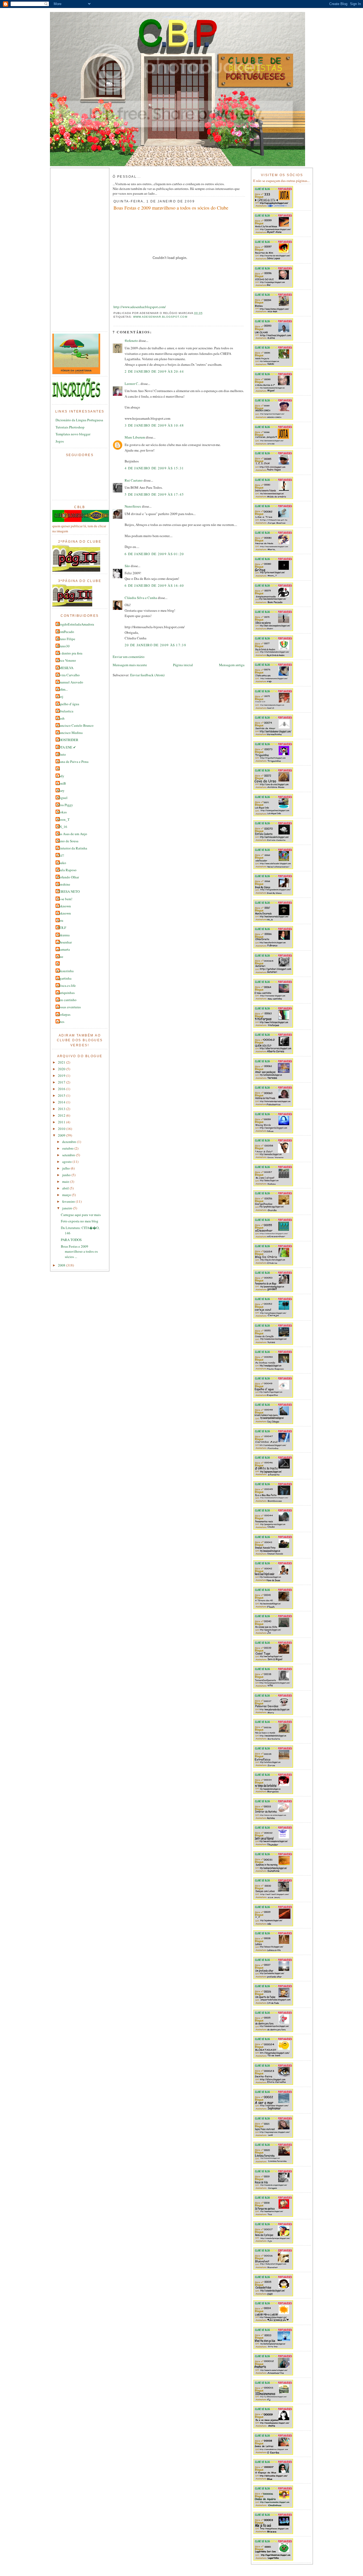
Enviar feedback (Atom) (147, 675)
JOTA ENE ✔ (66, 747)
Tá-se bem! (65, 899)
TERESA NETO (68, 891)
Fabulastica (65, 711)
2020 (62, 1069)
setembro (69, 1155)
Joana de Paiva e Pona (73, 762)
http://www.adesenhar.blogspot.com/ (140, 307)
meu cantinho (67, 1000)
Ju (58, 769)
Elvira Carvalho (68, 675)
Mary (61, 790)
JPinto (61, 754)
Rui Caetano (134, 480)
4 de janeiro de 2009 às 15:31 (154, 468)
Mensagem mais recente (130, 665)
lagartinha (64, 978)
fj (58, 964)
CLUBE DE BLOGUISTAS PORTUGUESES (178, 17)
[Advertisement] (74, 250)
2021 (62, 1062)
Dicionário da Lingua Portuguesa (79, 420)
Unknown (64, 906)
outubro (68, 1148)
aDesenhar (64, 942)
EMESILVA (65, 668)
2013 (62, 1109)
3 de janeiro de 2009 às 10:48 (154, 425)
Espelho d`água (68, 704)
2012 (62, 1115)
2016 (62, 1089)
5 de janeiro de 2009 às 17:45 (154, 494)
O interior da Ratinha (72, 848)
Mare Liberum (135, 437)
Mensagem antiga (232, 665)
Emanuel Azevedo (70, 682)
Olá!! (60, 855)
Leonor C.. (133, 384)
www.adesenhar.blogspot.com (160, 317)
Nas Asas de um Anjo (72, 834)
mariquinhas (66, 993)
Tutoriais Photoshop (70, 427)
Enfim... (62, 689)
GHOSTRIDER (68, 740)
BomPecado (66, 632)
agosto (67, 1162)
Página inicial (183, 665)
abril (66, 1188)
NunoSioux (133, 506)
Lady (61, 776)
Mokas (62, 812)
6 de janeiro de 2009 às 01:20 (154, 554)
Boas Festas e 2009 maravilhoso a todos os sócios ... (79, 1251)
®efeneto (131, 341)
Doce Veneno (66, 660)
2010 (62, 1129)
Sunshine (64, 884)
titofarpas (64, 1014)
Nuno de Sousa (68, 841)
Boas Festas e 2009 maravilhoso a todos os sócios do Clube (171, 208)
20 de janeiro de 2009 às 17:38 (155, 645)
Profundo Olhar (68, 877)
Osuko (62, 863)
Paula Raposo (67, 870)
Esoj (60, 696)
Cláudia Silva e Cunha (141, 598)
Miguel (62, 798)
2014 (62, 1102)
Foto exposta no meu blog (80, 1221)
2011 (62, 1122)
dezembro (70, 1142)
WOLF (62, 928)
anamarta (63, 949)
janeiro (68, 1208)
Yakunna (63, 935)
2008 (62, 1265)
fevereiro (69, 1201)
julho (66, 1168)
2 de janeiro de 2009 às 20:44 (154, 371)
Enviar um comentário (129, 657)
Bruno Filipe (66, 639)
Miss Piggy (65, 805)
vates (61, 1022)
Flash (61, 718)
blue (60, 957)
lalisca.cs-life (66, 985)
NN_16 (62, 827)
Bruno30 (63, 646)
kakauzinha (65, 971)
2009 (62, 1135)
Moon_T (63, 819)
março (67, 1195)
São (127, 566)
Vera (60, 920)
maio (66, 1181)
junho (67, 1175)
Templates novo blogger (73, 434)
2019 (62, 1076)
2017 (62, 1082)
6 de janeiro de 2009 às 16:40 (154, 585)
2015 (62, 1095)
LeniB (61, 783)
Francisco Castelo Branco (75, 725)
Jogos (60, 441)
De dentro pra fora (70, 653)
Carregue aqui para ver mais (81, 1215)
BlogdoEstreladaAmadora (75, 624)
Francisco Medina (70, 733)
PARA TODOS (71, 1240)
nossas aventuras (69, 1007)
